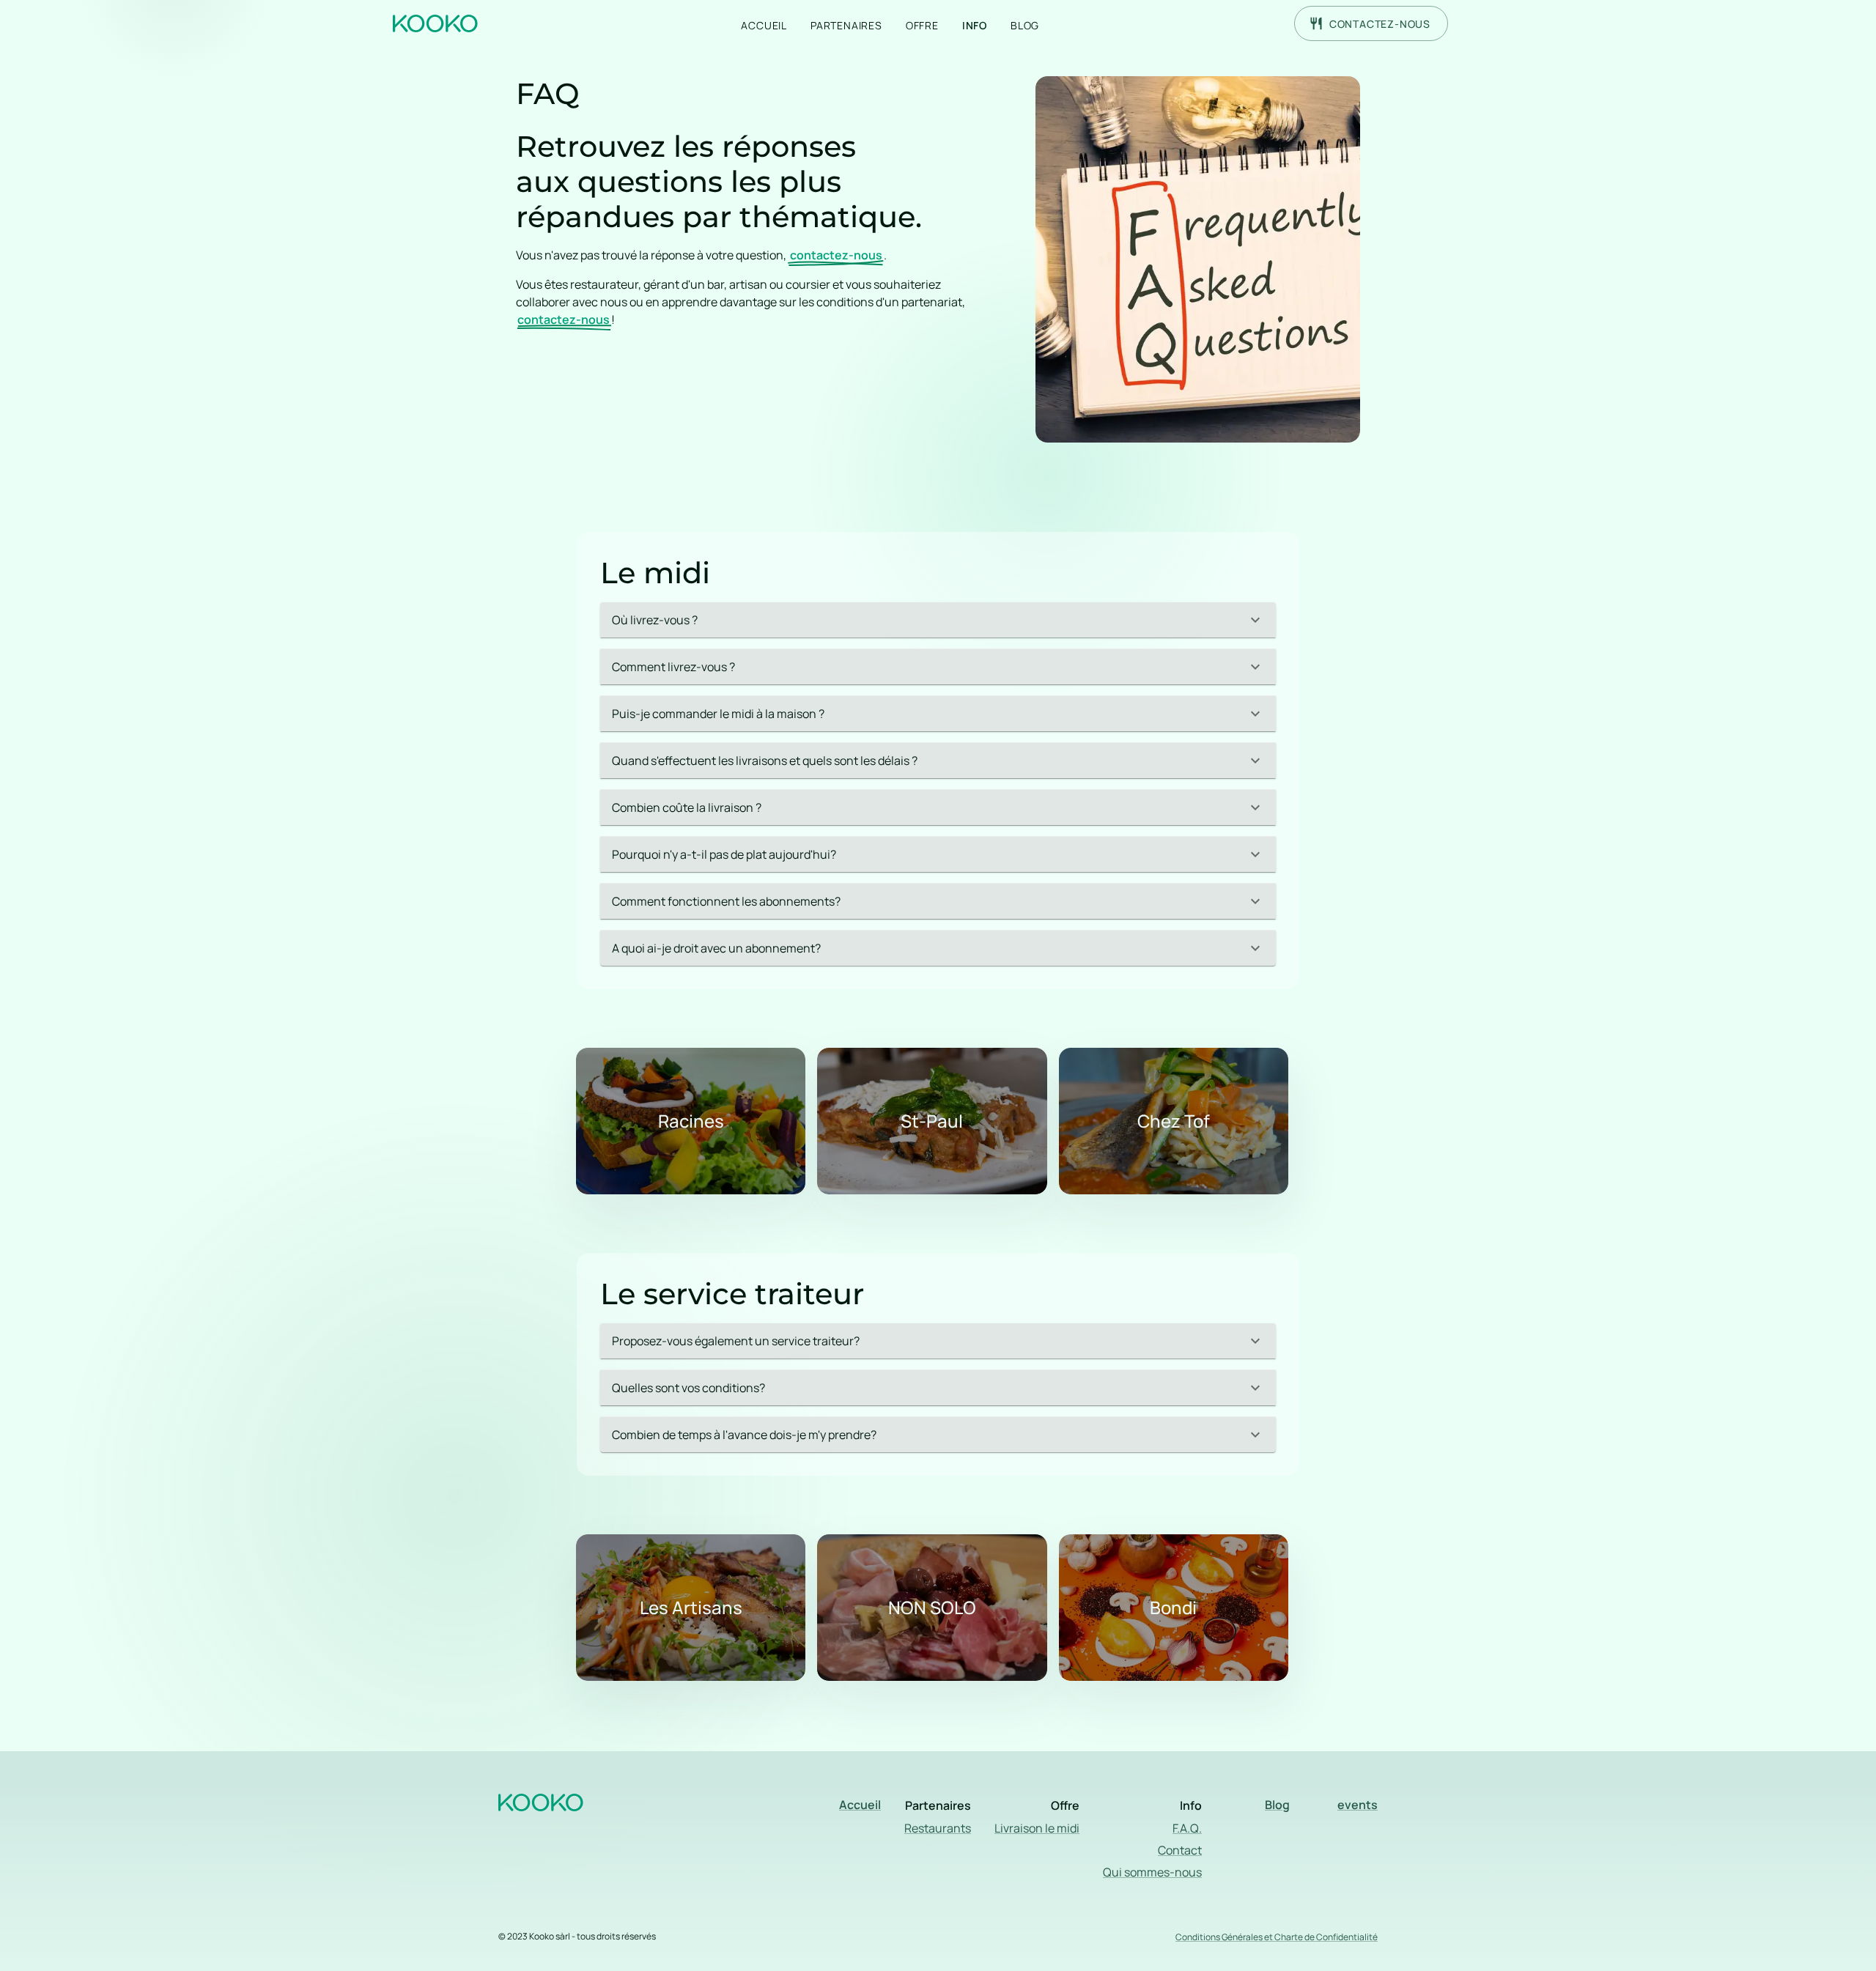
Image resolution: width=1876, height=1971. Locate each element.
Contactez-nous (1380, 24)
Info (975, 25)
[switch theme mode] (1469, 23)
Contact (1180, 1850)
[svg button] (440, 21)
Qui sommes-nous (1152, 1872)
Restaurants (938, 1828)
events (1358, 1805)
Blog (1025, 25)
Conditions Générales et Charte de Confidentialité (1277, 1937)
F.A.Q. (1187, 1828)
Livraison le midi (1037, 1828)
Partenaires (846, 25)
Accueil (764, 25)
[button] (938, 620)
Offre (922, 25)
